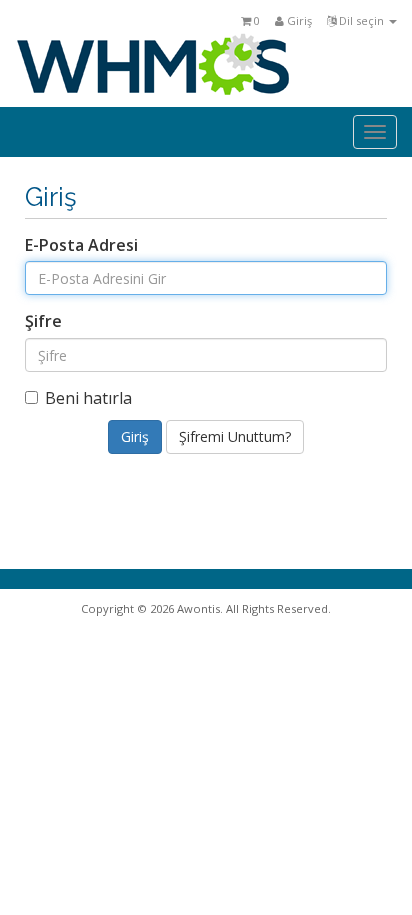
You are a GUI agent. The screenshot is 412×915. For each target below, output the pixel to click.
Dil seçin (361, 20)
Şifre (43, 321)
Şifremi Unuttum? (235, 436)
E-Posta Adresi (81, 245)
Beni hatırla (88, 398)
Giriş (298, 20)
